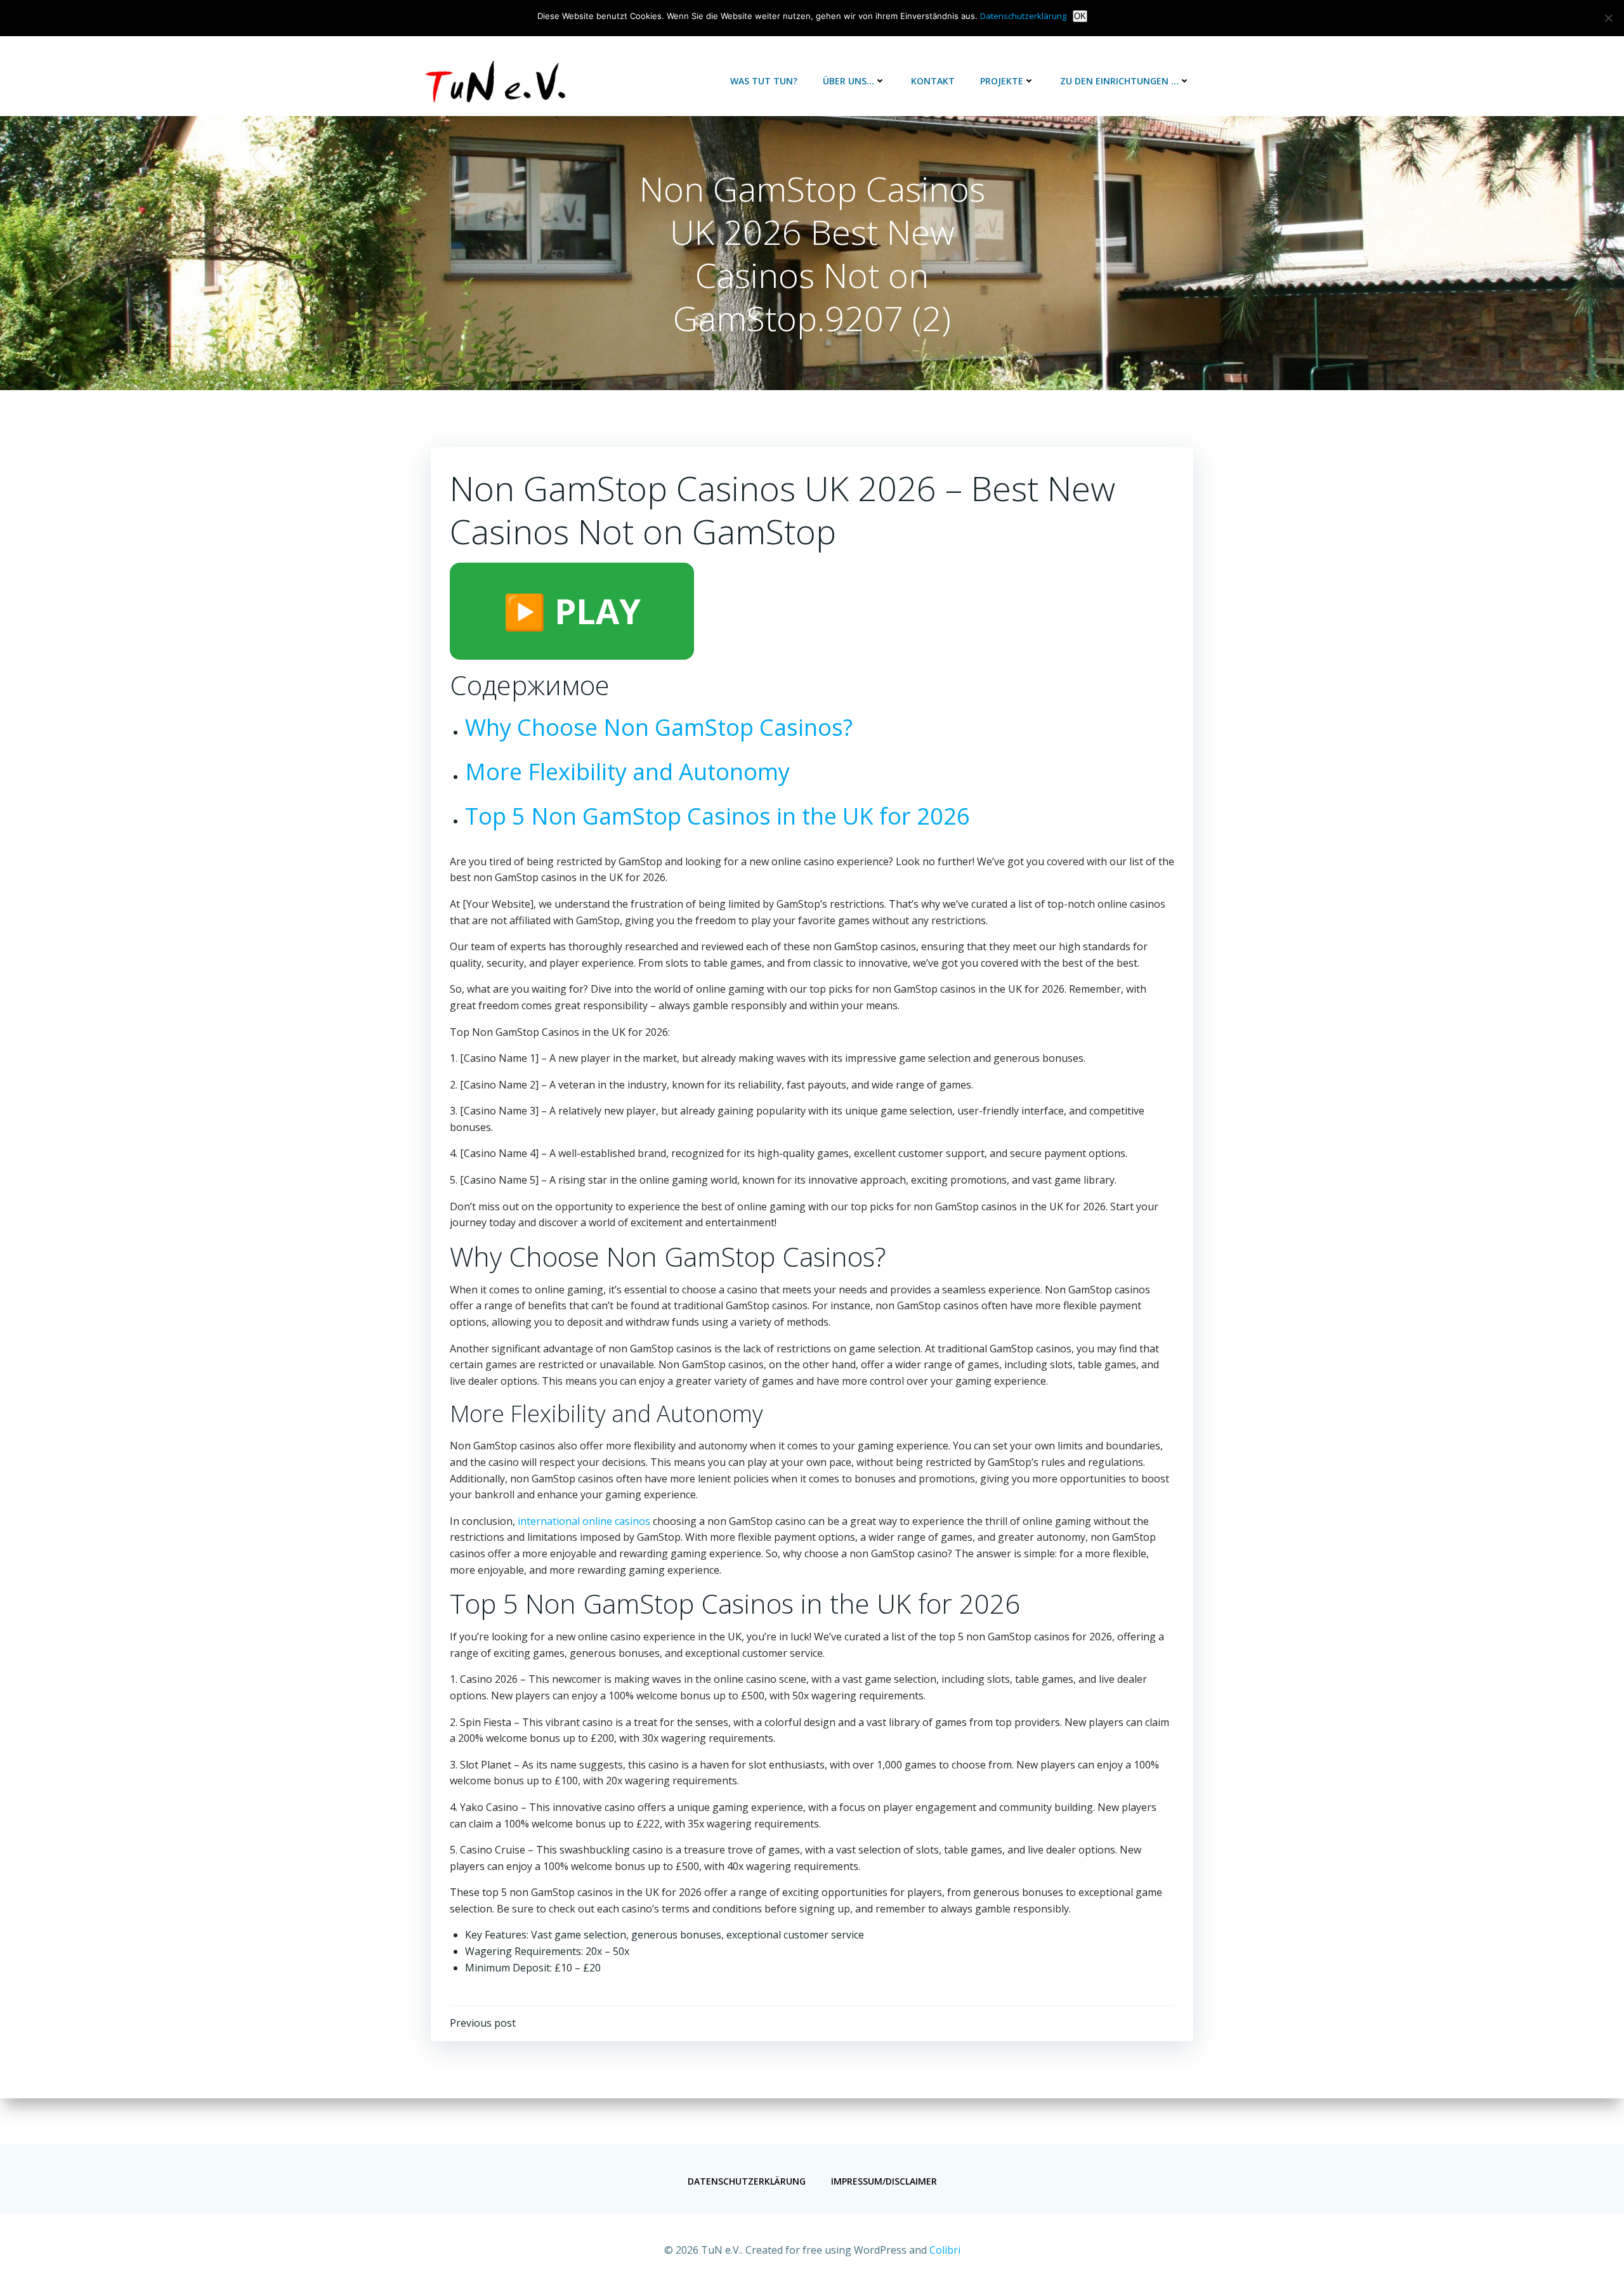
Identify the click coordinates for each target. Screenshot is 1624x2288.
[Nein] (1608, 18)
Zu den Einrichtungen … (1119, 81)
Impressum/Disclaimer (884, 2181)
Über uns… (848, 81)
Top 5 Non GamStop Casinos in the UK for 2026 (717, 816)
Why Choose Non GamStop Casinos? (659, 727)
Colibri (945, 2250)
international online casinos (584, 1521)
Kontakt (933, 81)
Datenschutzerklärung (747, 2181)
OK (1080, 16)
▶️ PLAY (572, 611)
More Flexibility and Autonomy (627, 772)
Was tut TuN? (764, 81)
